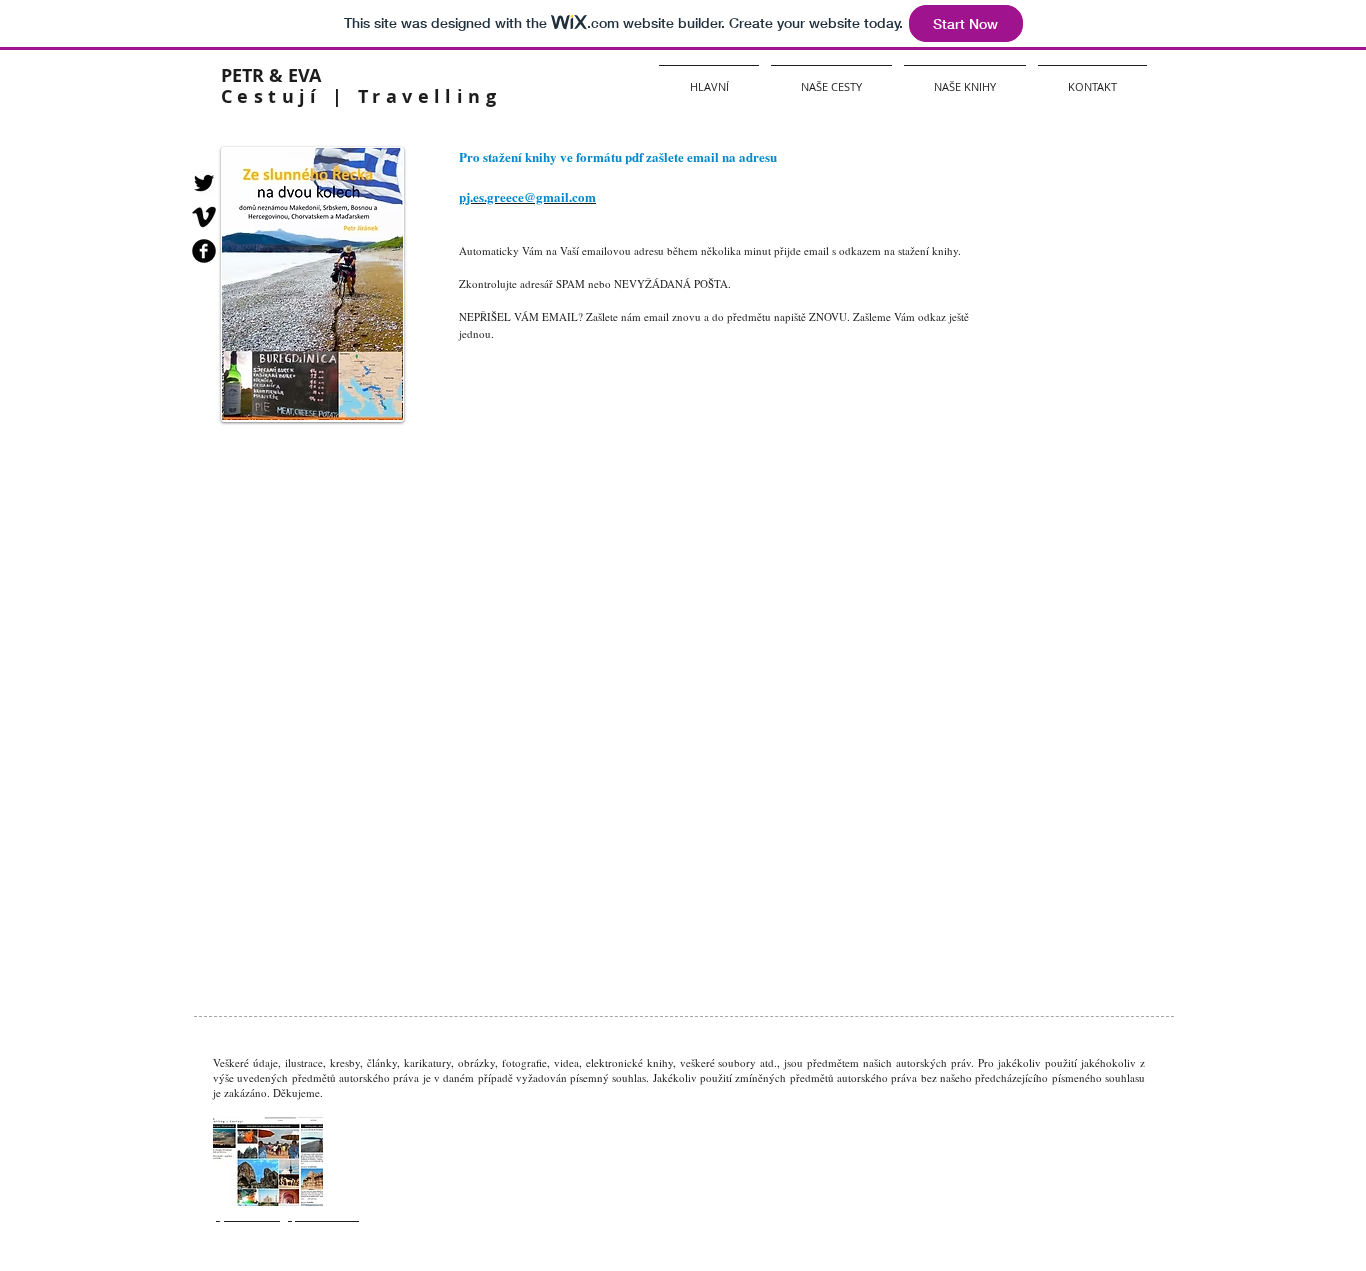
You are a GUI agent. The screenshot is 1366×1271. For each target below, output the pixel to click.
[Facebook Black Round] (204, 251)
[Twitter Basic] (204, 183)
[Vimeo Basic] (204, 217)
